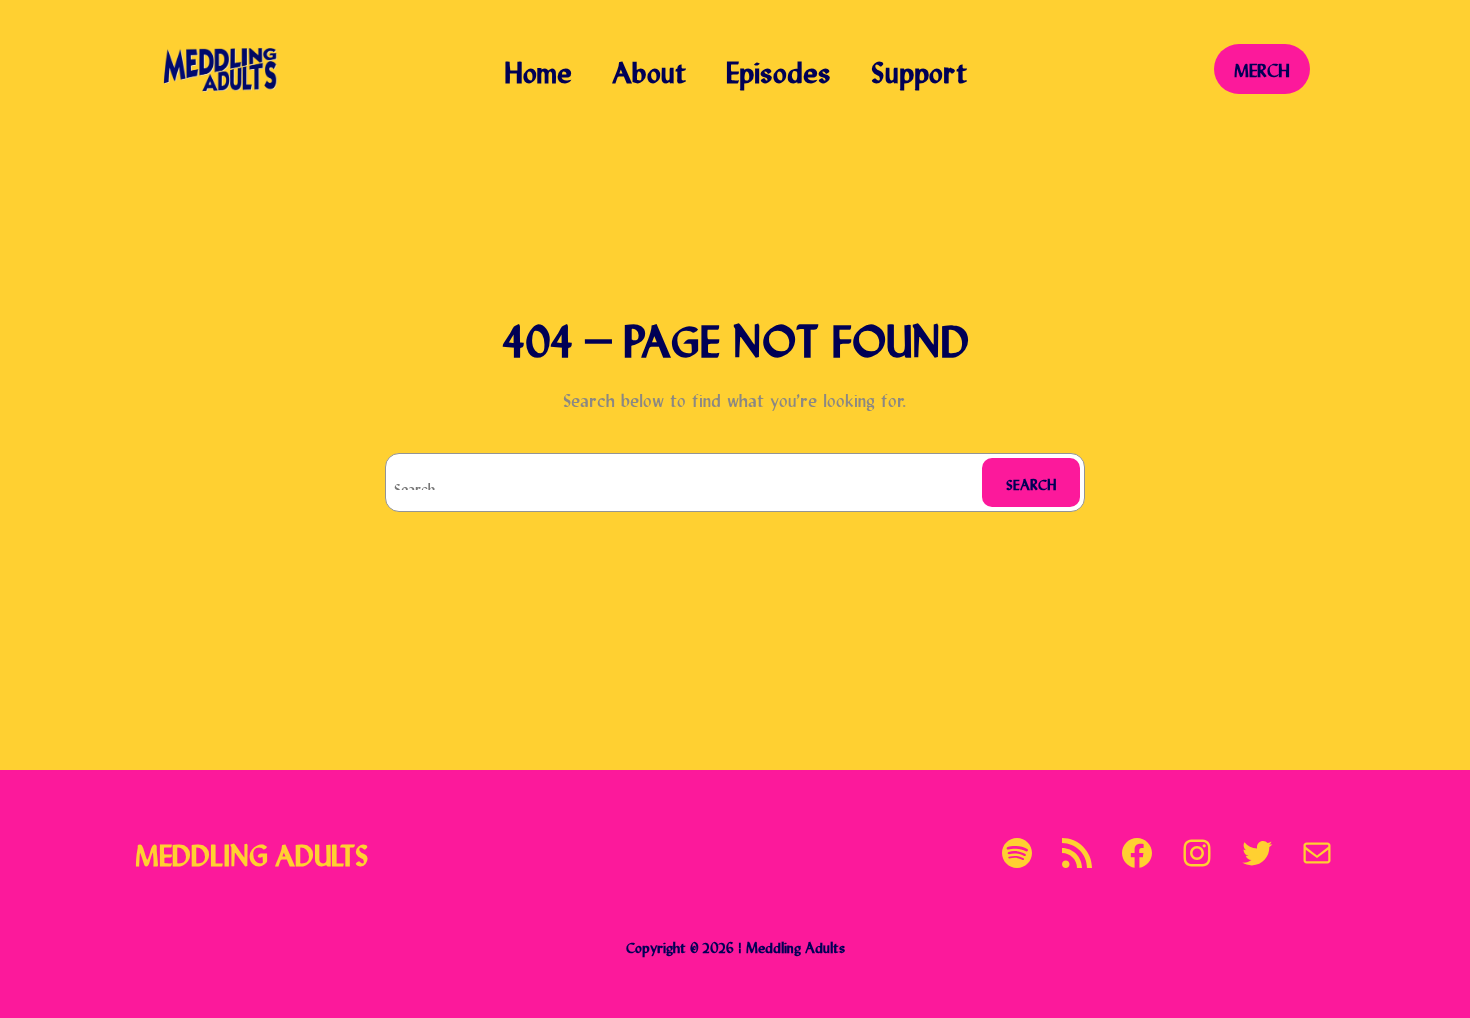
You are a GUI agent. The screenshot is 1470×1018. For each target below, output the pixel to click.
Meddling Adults (252, 852)
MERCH (1262, 68)
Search (1031, 482)
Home (538, 69)
